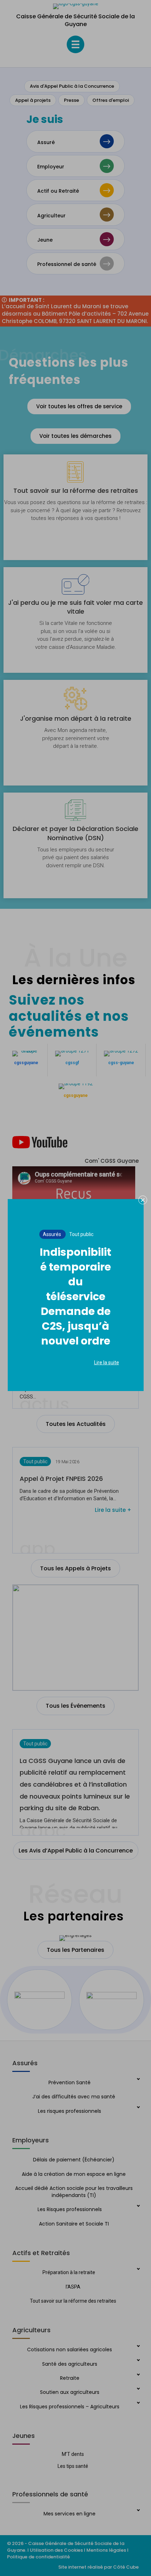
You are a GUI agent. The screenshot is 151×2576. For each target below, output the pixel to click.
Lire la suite (107, 1363)
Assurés (52, 1234)
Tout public (81, 1234)
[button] (143, 1200)
